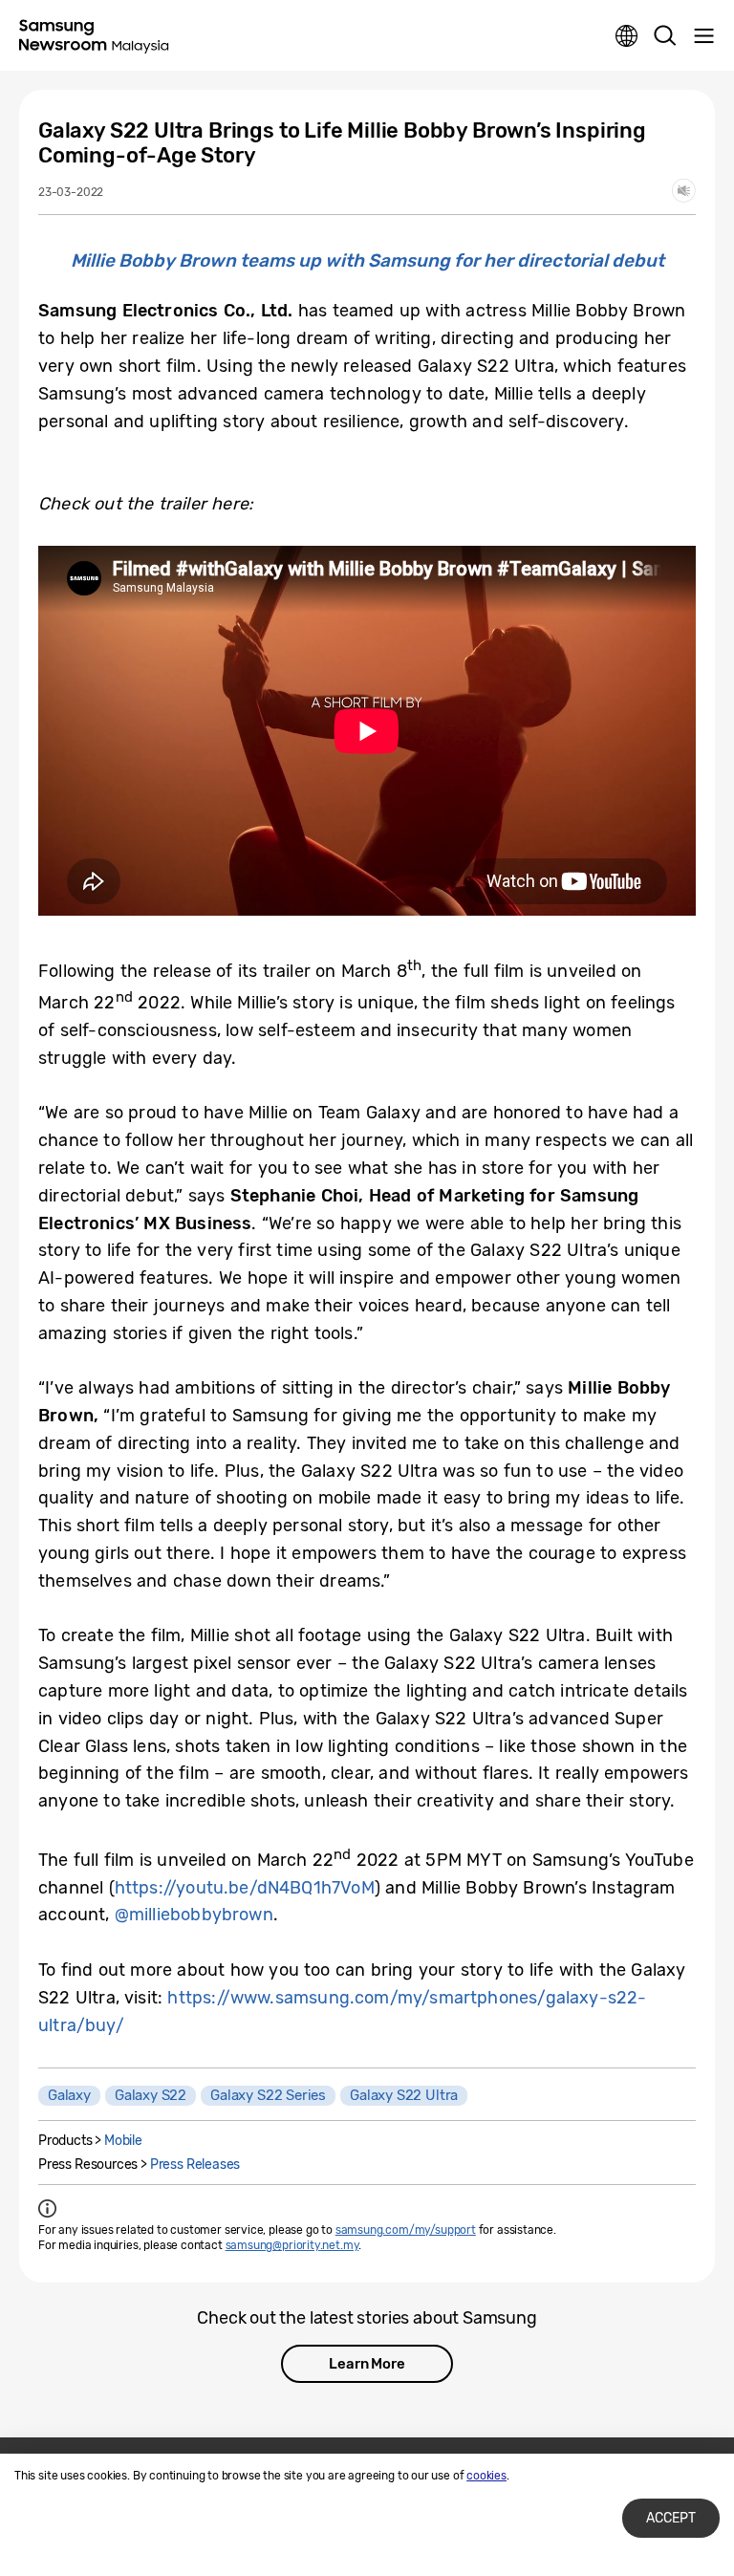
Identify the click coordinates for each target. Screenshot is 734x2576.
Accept (671, 2518)
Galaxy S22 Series (268, 2095)
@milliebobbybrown (194, 1915)
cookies (486, 2476)
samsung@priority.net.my (292, 2245)
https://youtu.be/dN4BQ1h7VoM (245, 1888)
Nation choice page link (627, 36)
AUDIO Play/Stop (684, 191)
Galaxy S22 (151, 2095)
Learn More (367, 2364)
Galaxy (69, 2095)
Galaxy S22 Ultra (404, 2095)
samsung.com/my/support (406, 2230)
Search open (665, 36)
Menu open (703, 36)
